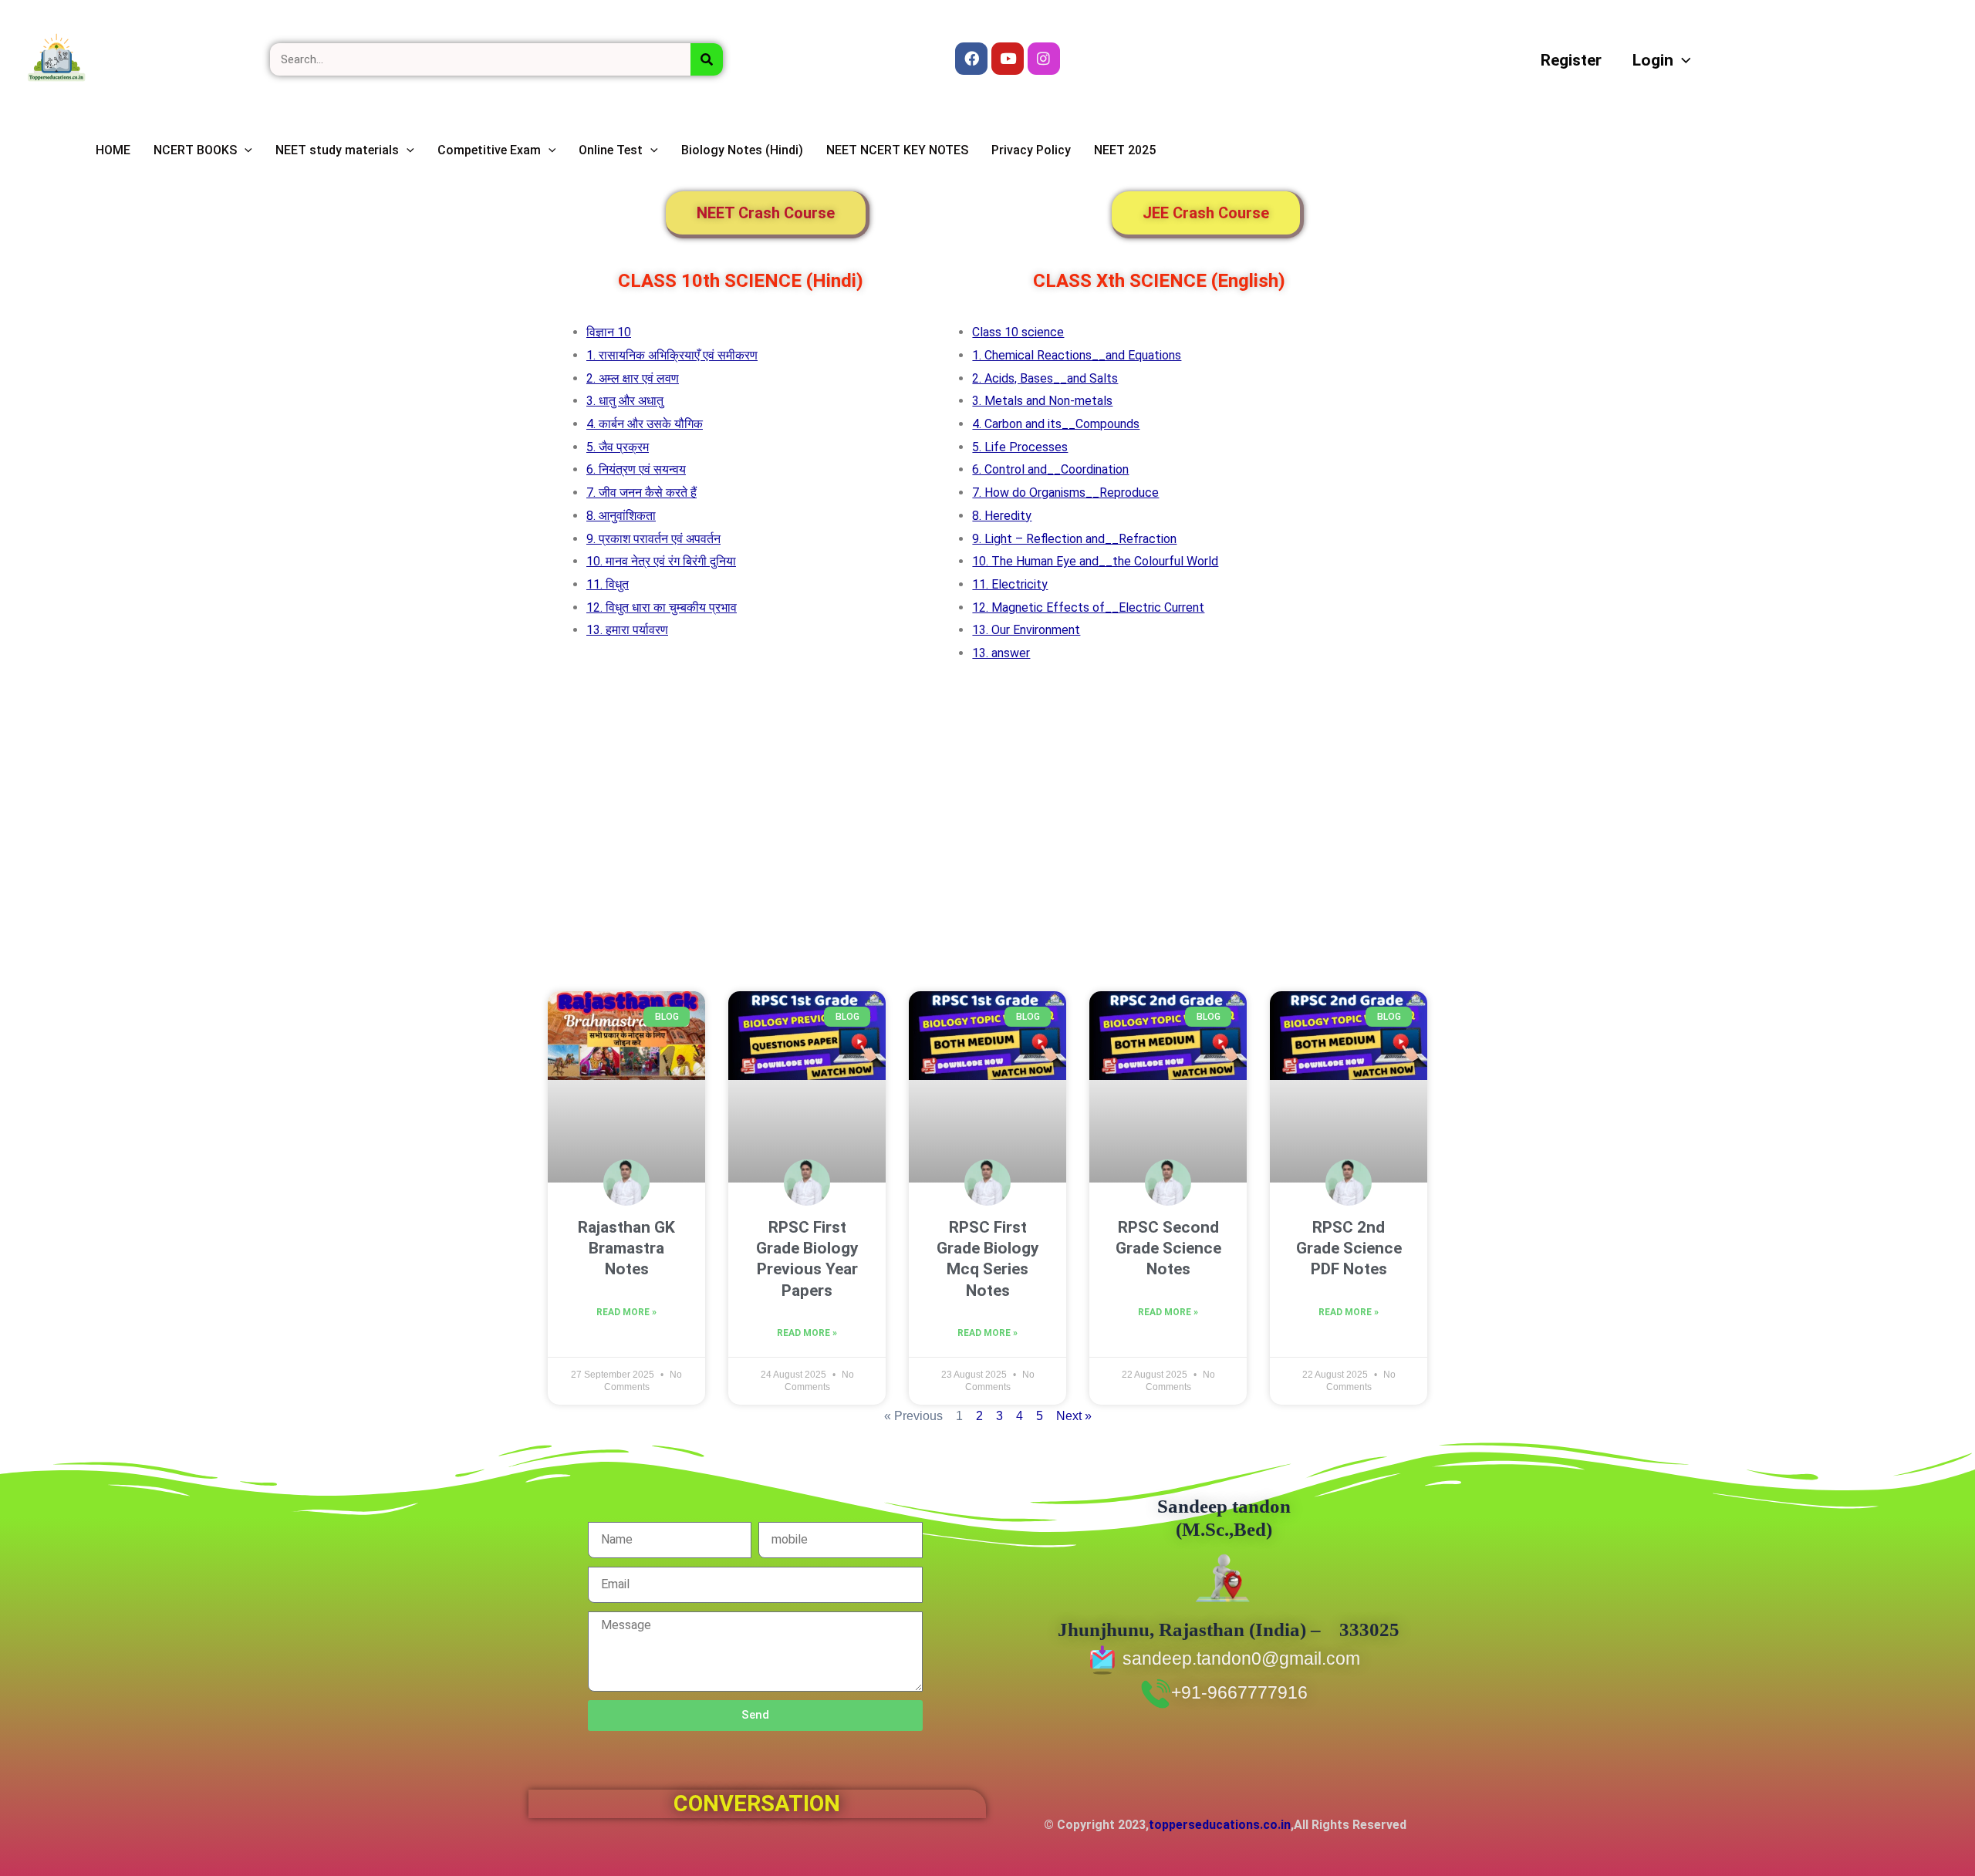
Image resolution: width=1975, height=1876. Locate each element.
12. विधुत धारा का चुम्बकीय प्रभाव (662, 607)
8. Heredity (1002, 516)
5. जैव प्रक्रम (618, 447)
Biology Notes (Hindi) (742, 150)
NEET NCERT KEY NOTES (897, 150)
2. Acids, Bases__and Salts (1045, 378)
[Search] (707, 59)
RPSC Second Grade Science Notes (1168, 1248)
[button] (1682, 60)
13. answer (1001, 653)
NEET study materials (337, 150)
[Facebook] (971, 59)
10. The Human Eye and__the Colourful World (1095, 561)
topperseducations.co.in (1220, 1825)
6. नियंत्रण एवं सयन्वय (636, 469)
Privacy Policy (1031, 150)
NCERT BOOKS (195, 150)
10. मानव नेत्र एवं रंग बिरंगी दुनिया (661, 561)
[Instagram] (1044, 59)
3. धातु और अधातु (625, 401)
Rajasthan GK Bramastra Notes (626, 1248)
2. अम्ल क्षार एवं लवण (633, 378)
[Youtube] (1008, 59)
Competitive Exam (489, 150)
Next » (1074, 1416)
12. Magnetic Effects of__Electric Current (1088, 607)
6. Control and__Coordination (1050, 469)
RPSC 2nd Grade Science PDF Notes (1349, 1248)
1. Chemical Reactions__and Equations (1077, 355)
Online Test (611, 150)
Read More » (626, 1312)
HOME (113, 150)
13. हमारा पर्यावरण (627, 630)
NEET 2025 (1125, 150)
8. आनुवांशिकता (621, 516)
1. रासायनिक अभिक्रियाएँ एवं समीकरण (672, 355)
